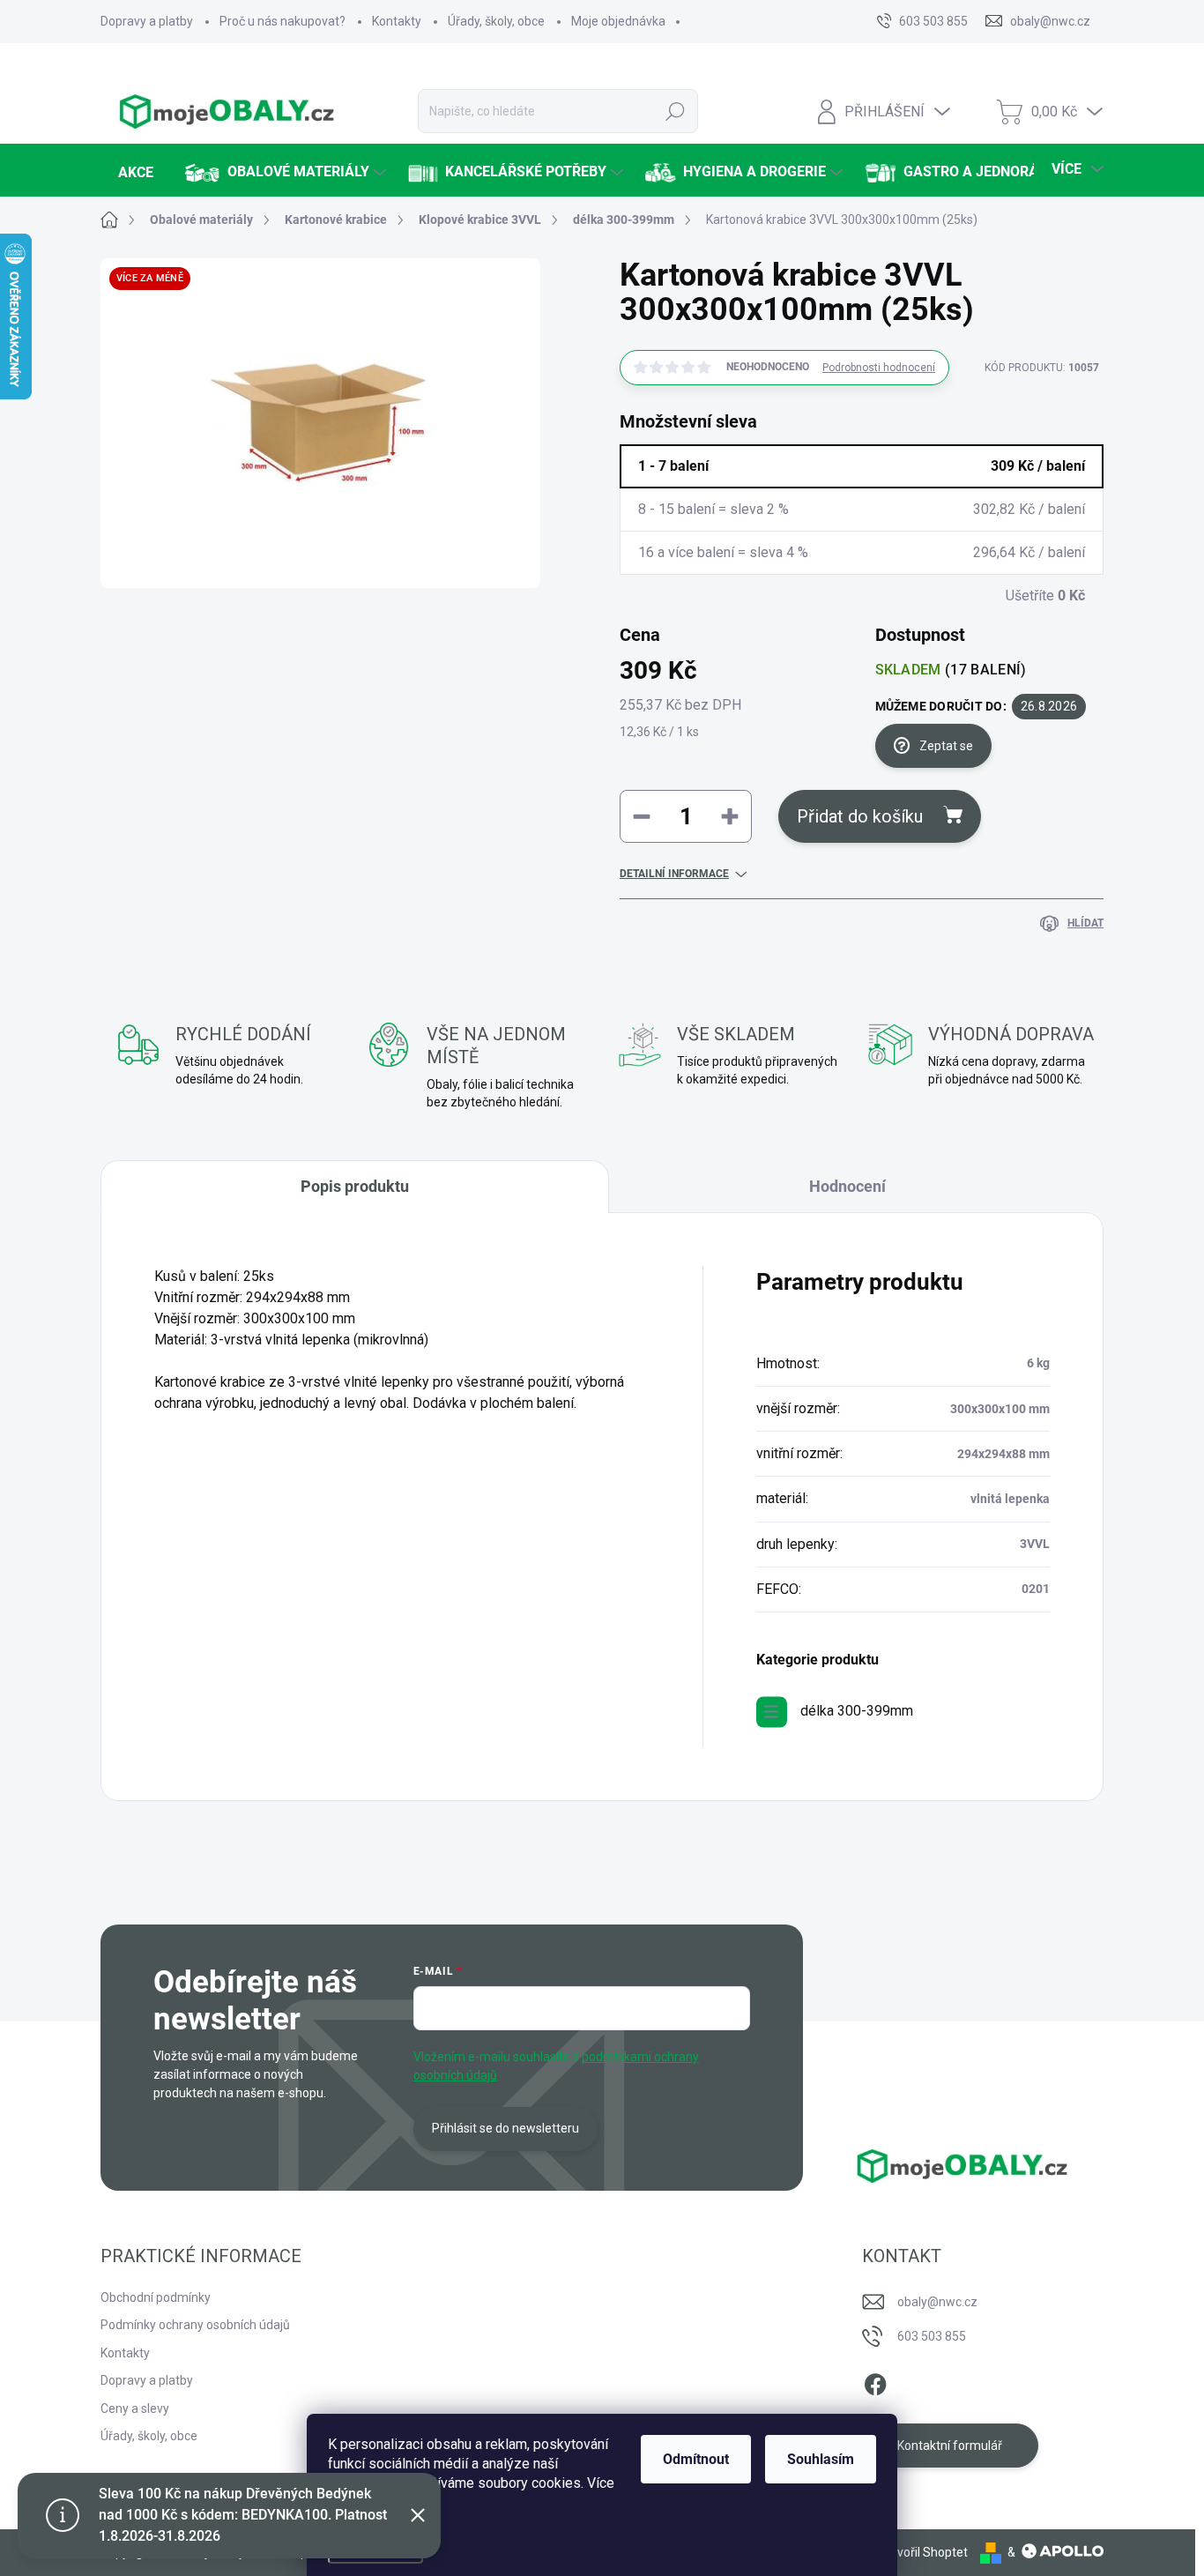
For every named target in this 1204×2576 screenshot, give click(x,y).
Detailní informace (674, 874)
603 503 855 (932, 2336)
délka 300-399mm (857, 1711)
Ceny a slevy (135, 2408)
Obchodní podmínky (156, 2297)
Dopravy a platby (147, 21)
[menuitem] (134, 173)
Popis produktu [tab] (355, 1186)
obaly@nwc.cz (937, 2302)
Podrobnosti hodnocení (879, 368)
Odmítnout (696, 2459)
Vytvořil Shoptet (923, 2552)
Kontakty (397, 21)
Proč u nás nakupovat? (282, 21)
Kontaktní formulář (950, 2446)
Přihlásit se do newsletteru (505, 2128)
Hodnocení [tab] (847, 1186)
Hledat (676, 111)
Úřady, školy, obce (496, 21)
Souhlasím (821, 2459)
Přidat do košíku (860, 816)
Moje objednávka (618, 21)
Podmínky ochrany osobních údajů (195, 2325)
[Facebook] (875, 2381)
